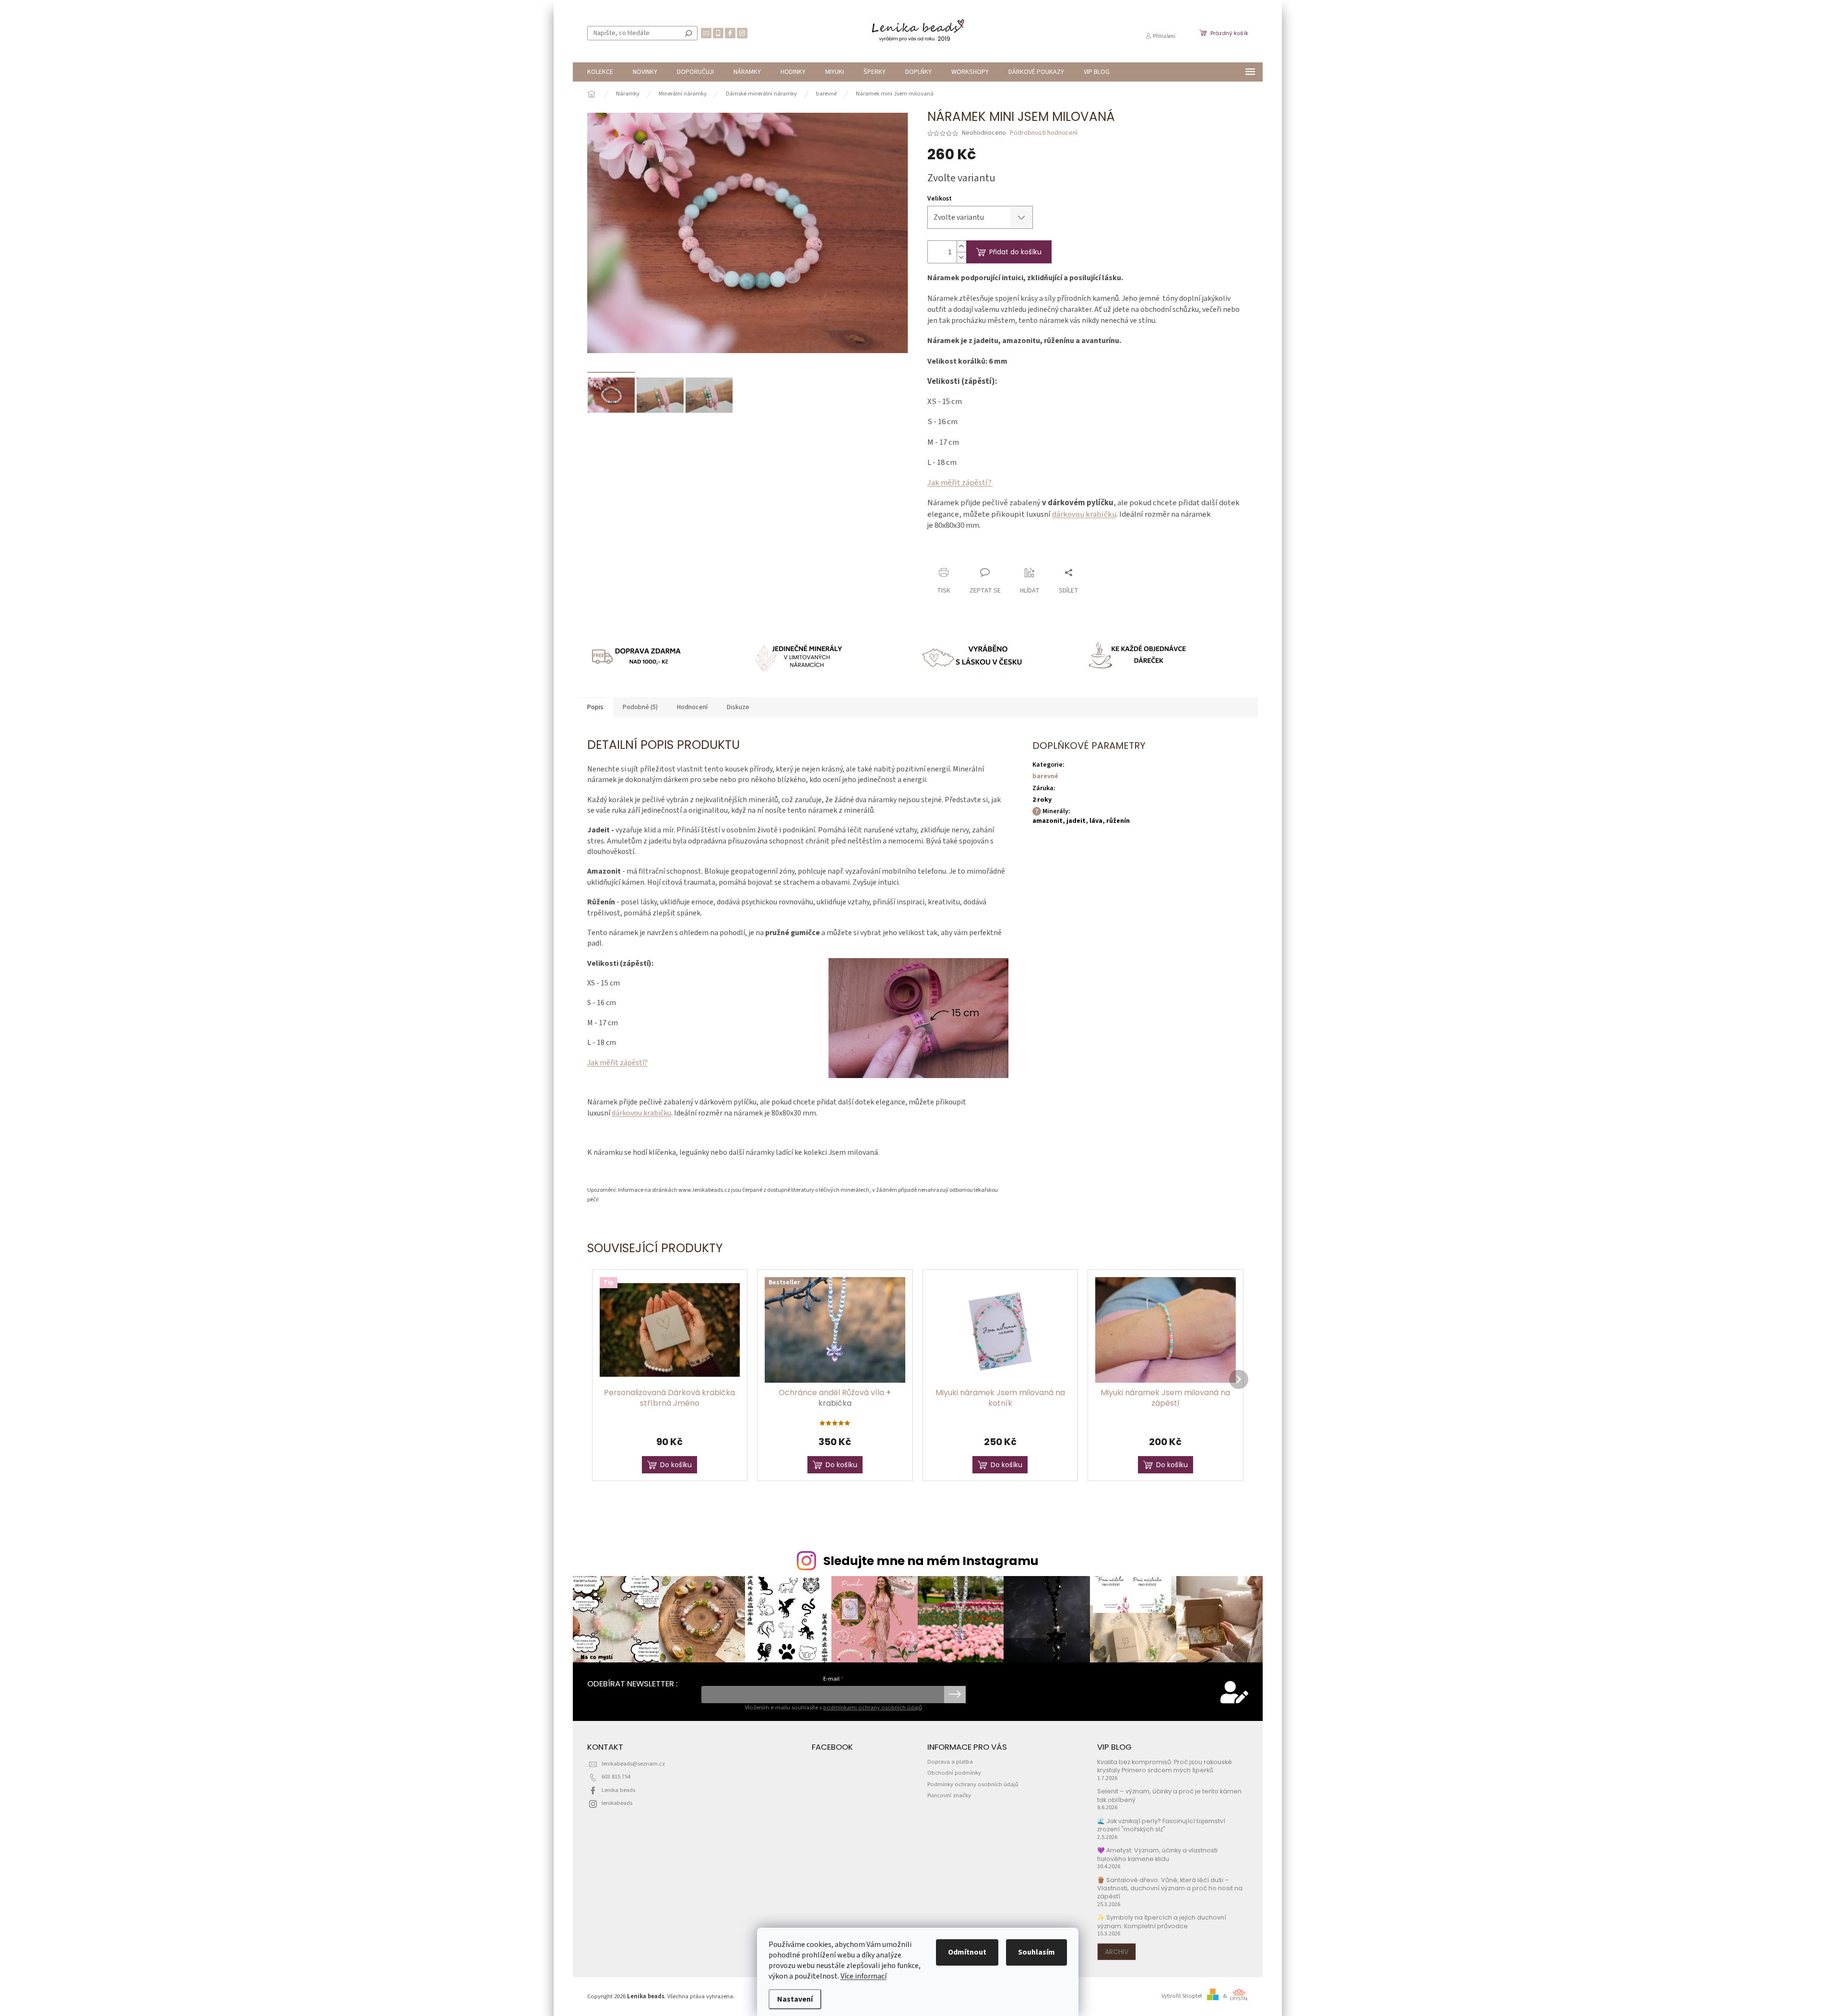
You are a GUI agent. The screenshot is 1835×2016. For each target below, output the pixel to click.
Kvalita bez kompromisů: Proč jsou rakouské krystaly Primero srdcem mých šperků (1165, 1766)
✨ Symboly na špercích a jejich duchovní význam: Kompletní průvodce (1162, 1921)
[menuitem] (600, 72)
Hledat (688, 33)
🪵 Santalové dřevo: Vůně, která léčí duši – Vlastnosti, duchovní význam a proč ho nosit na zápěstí (1170, 1888)
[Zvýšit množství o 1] (961, 246)
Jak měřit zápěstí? (960, 483)
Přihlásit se (955, 1695)
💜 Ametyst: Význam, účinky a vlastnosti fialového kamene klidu (1157, 1854)
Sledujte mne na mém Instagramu (931, 1561)
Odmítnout (967, 1952)
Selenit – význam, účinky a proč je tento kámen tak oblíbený (1169, 1795)
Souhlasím (1036, 1952)
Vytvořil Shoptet (1182, 1996)
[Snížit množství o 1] (961, 257)
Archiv (1117, 1952)
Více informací (864, 1976)
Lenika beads (618, 1790)
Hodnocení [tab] (692, 707)
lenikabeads (617, 1803)
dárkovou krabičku (1084, 514)
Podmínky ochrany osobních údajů (973, 1784)
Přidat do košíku (1015, 252)
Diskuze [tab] (738, 707)
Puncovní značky (949, 1795)
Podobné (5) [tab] (640, 707)
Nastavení (795, 1999)
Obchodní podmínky (954, 1773)
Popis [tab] (595, 707)
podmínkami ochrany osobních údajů (873, 1708)
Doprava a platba (950, 1762)
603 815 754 (616, 1777)
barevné (1045, 776)
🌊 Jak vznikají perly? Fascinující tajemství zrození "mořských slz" (1161, 1825)
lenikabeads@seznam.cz (633, 1764)
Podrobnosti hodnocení (1044, 133)
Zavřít (978, 554)
